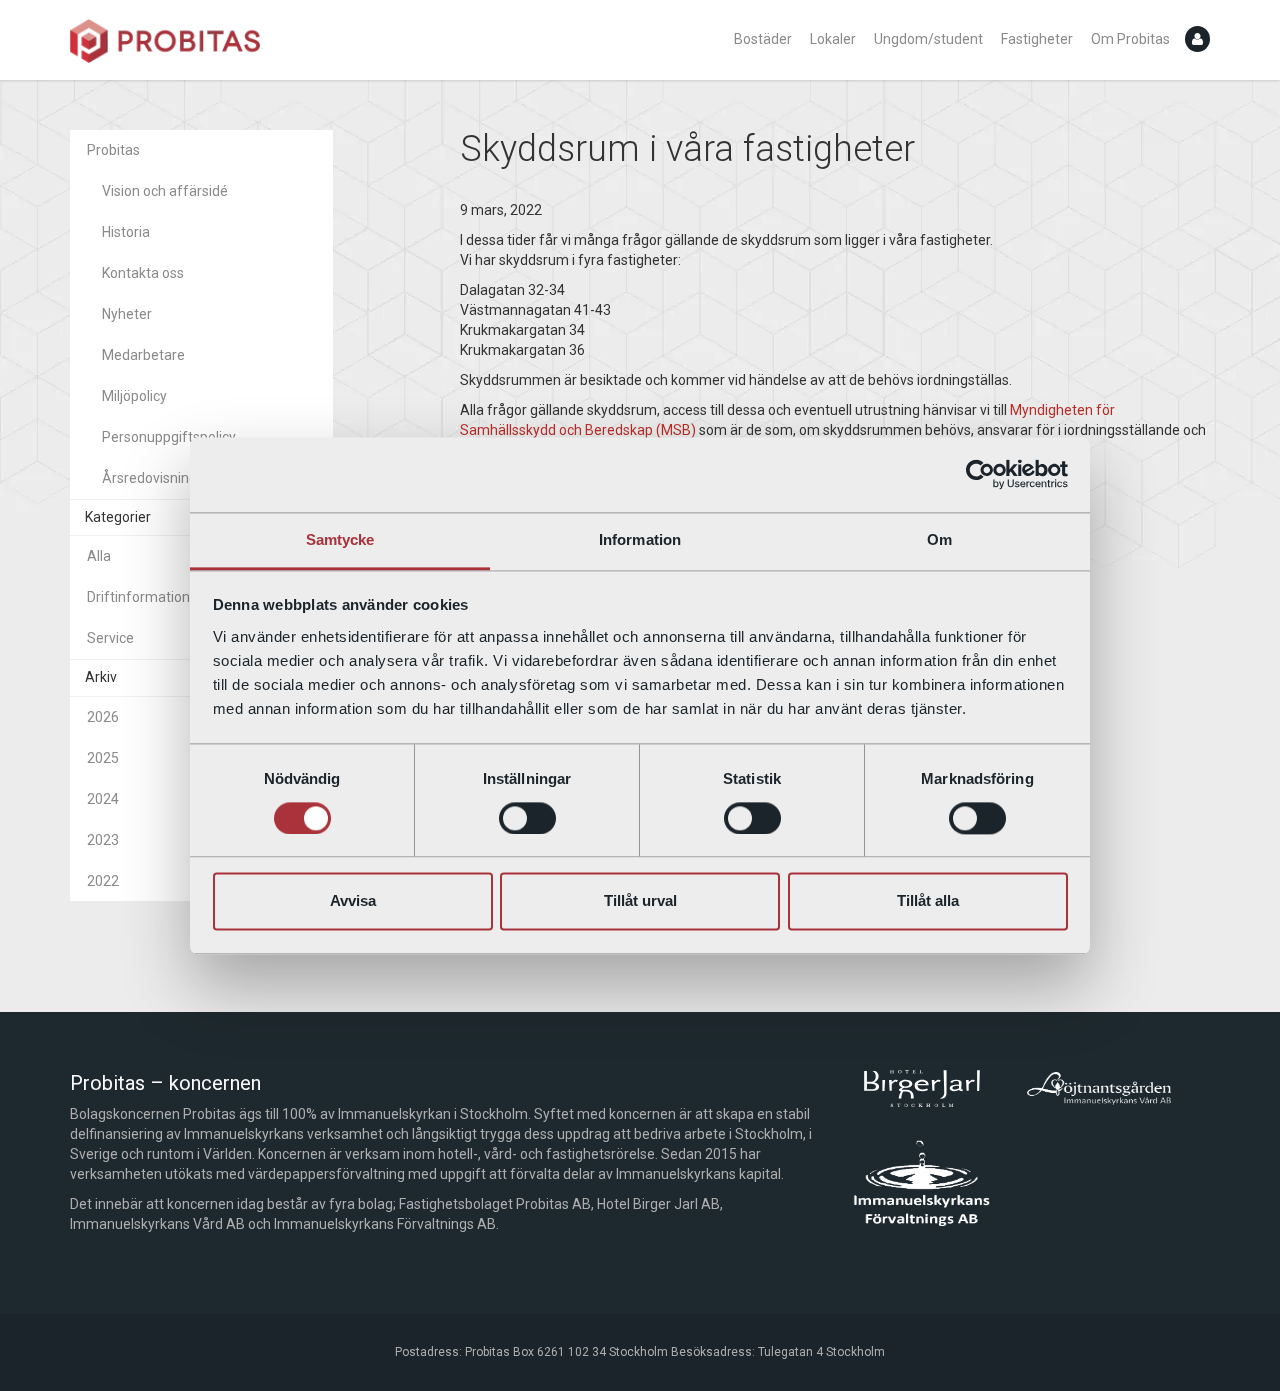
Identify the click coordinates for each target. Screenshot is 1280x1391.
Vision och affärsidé (165, 191)
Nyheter (127, 314)
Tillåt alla (928, 901)
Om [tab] (939, 539)
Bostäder (763, 39)
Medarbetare (143, 355)
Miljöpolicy (134, 396)
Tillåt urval (640, 901)
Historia (126, 232)
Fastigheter (1037, 39)
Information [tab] (640, 539)
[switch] (527, 818)
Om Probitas (1130, 39)
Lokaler (833, 39)
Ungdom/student (928, 39)
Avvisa (353, 901)
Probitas (113, 150)
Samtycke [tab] (340, 539)
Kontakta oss (143, 273)
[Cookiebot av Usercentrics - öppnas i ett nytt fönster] (980, 474)
